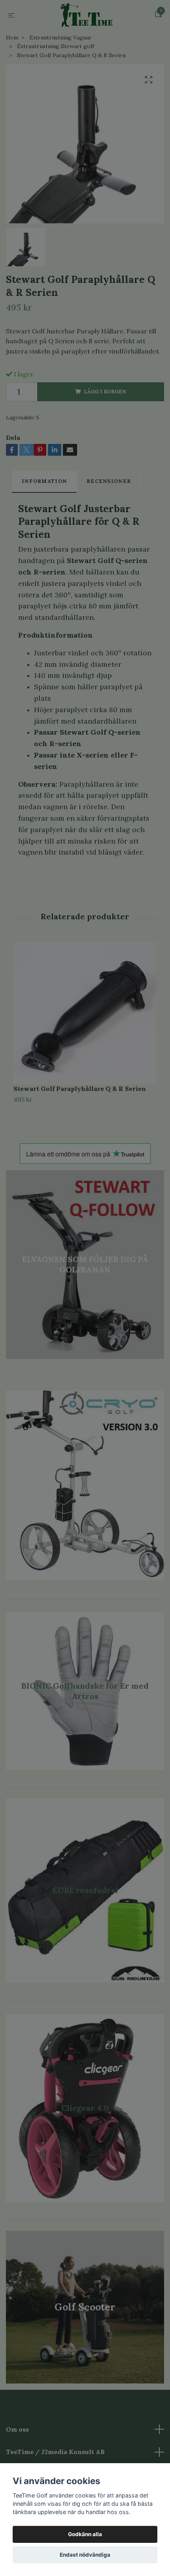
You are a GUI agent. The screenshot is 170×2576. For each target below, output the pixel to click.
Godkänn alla (85, 2534)
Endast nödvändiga (85, 2555)
